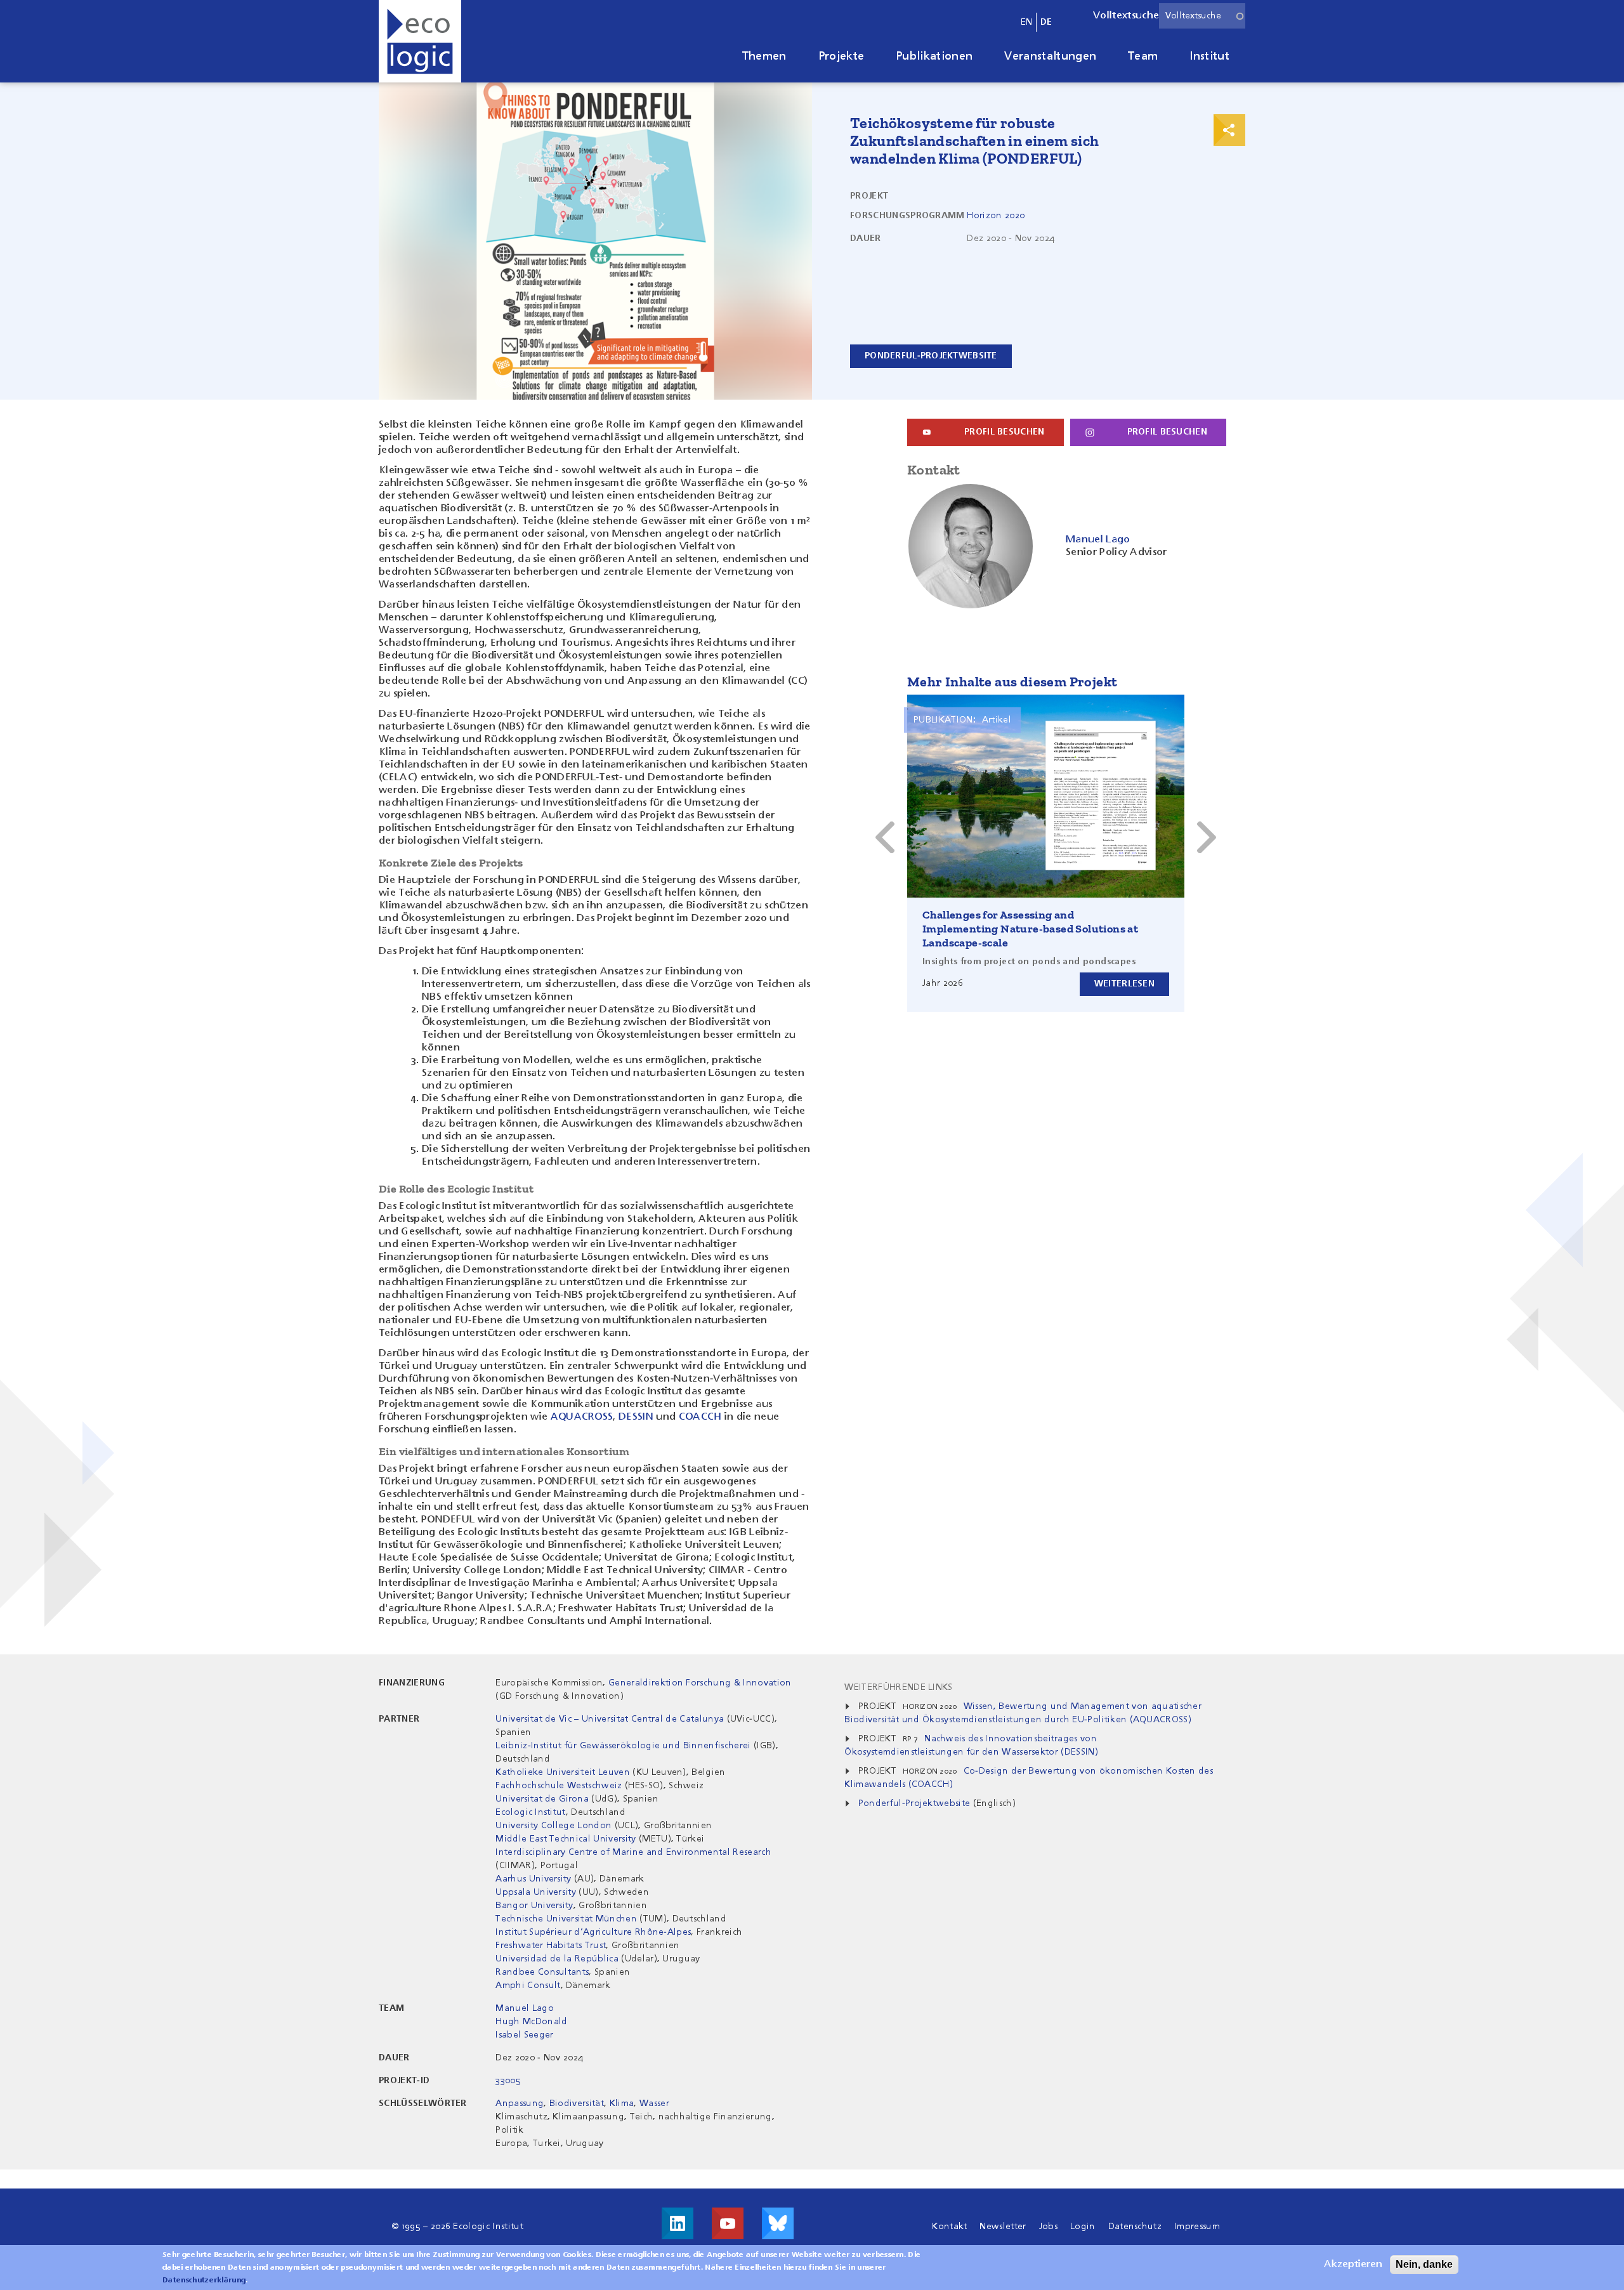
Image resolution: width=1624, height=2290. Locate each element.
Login (1083, 2227)
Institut (1209, 56)
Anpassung (520, 2104)
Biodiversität (577, 2104)
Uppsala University (537, 1892)
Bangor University (534, 1906)
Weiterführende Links (898, 1687)
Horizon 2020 (996, 216)
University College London (553, 1826)
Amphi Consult (528, 1986)
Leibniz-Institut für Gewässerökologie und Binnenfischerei (625, 1746)
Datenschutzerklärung (204, 2280)
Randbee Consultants (542, 1972)
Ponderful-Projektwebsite (914, 1803)
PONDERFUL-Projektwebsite (931, 356)
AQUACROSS (582, 1417)
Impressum (1197, 2227)
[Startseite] (420, 41)
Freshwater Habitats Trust (551, 1946)
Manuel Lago (525, 2008)
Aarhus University (533, 1879)
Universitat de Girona (542, 1799)
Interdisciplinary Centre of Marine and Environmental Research (633, 1852)
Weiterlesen (1124, 984)
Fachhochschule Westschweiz (559, 1786)
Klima (622, 2104)
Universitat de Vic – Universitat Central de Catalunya (610, 1719)
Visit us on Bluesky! (778, 2223)
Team (1143, 56)
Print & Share (1229, 130)
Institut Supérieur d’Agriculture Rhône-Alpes (593, 1932)
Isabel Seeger (524, 2035)
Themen (764, 56)
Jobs (1048, 2227)
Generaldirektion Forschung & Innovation (700, 1683)
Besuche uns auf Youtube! (728, 2223)
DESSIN (636, 1417)
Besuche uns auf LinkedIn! (678, 2223)
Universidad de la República (557, 1959)
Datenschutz (1135, 2227)
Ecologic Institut (530, 1812)
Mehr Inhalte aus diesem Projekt (1012, 682)
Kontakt (949, 2227)
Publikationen (934, 56)
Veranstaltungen (1050, 56)
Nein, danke (1424, 2264)
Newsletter (1003, 2227)
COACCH (700, 1417)
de (1046, 22)
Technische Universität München (566, 1919)
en (1027, 22)
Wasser (654, 2104)
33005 (508, 2081)
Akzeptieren (1353, 2265)
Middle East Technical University (566, 1839)
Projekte (841, 56)
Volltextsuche (1126, 16)
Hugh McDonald (531, 2022)
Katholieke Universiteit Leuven (563, 1772)
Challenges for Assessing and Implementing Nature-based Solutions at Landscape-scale (1030, 929)
